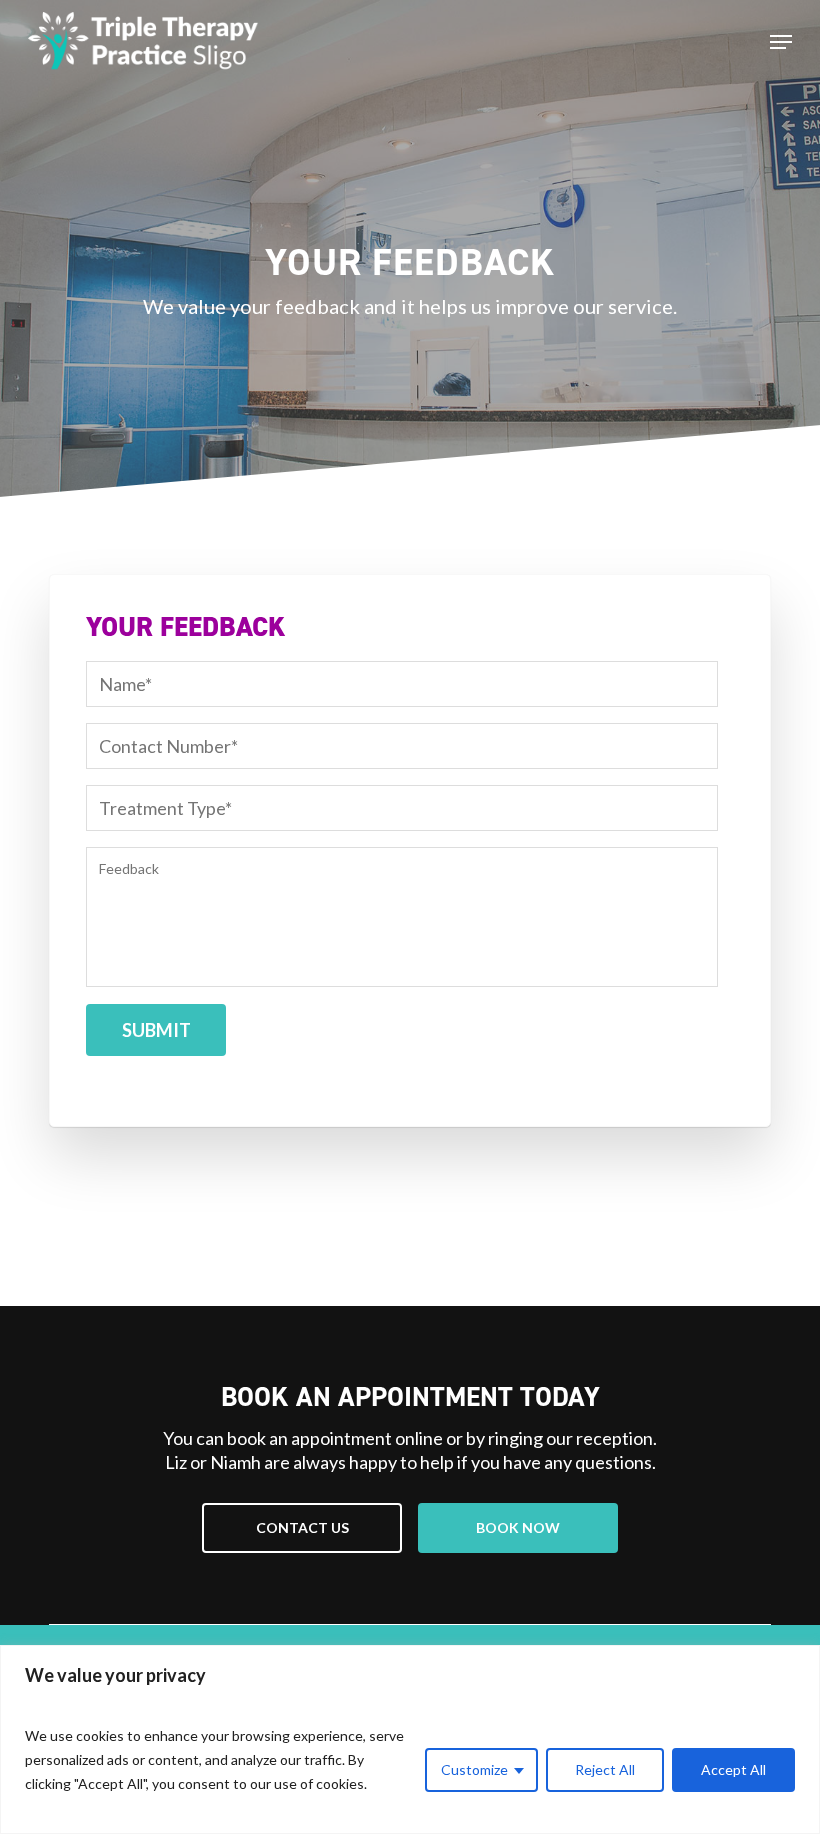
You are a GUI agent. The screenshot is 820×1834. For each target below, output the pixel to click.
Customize (474, 1769)
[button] (302, 1528)
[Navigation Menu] (781, 42)
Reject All (605, 1769)
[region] (410, 1739)
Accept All (733, 1769)
